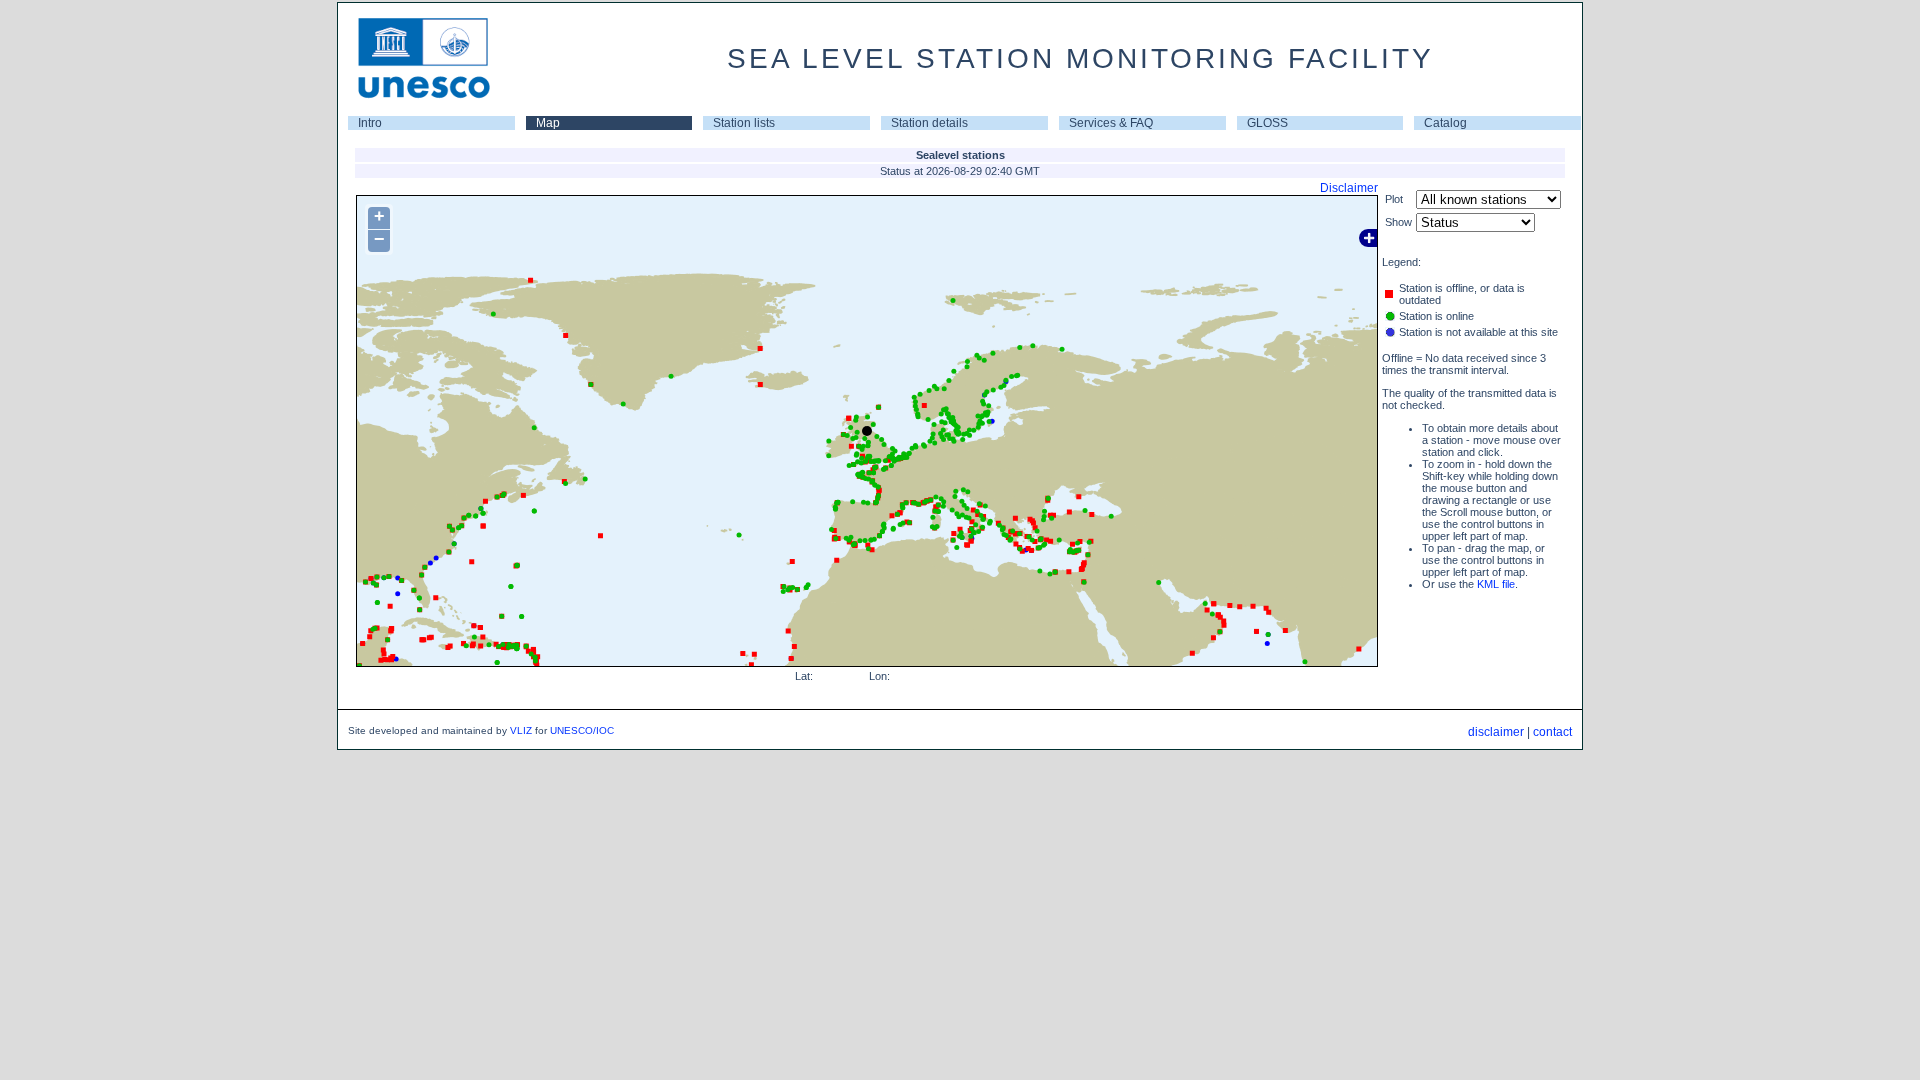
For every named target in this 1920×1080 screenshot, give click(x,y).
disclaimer (1496, 732)
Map (548, 123)
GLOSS (1267, 123)
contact (1552, 732)
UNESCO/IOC (582, 730)
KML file (1496, 584)
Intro (370, 123)
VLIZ (521, 730)
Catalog (1445, 123)
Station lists (744, 123)
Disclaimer (1349, 188)
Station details (929, 123)
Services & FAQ (1111, 123)
